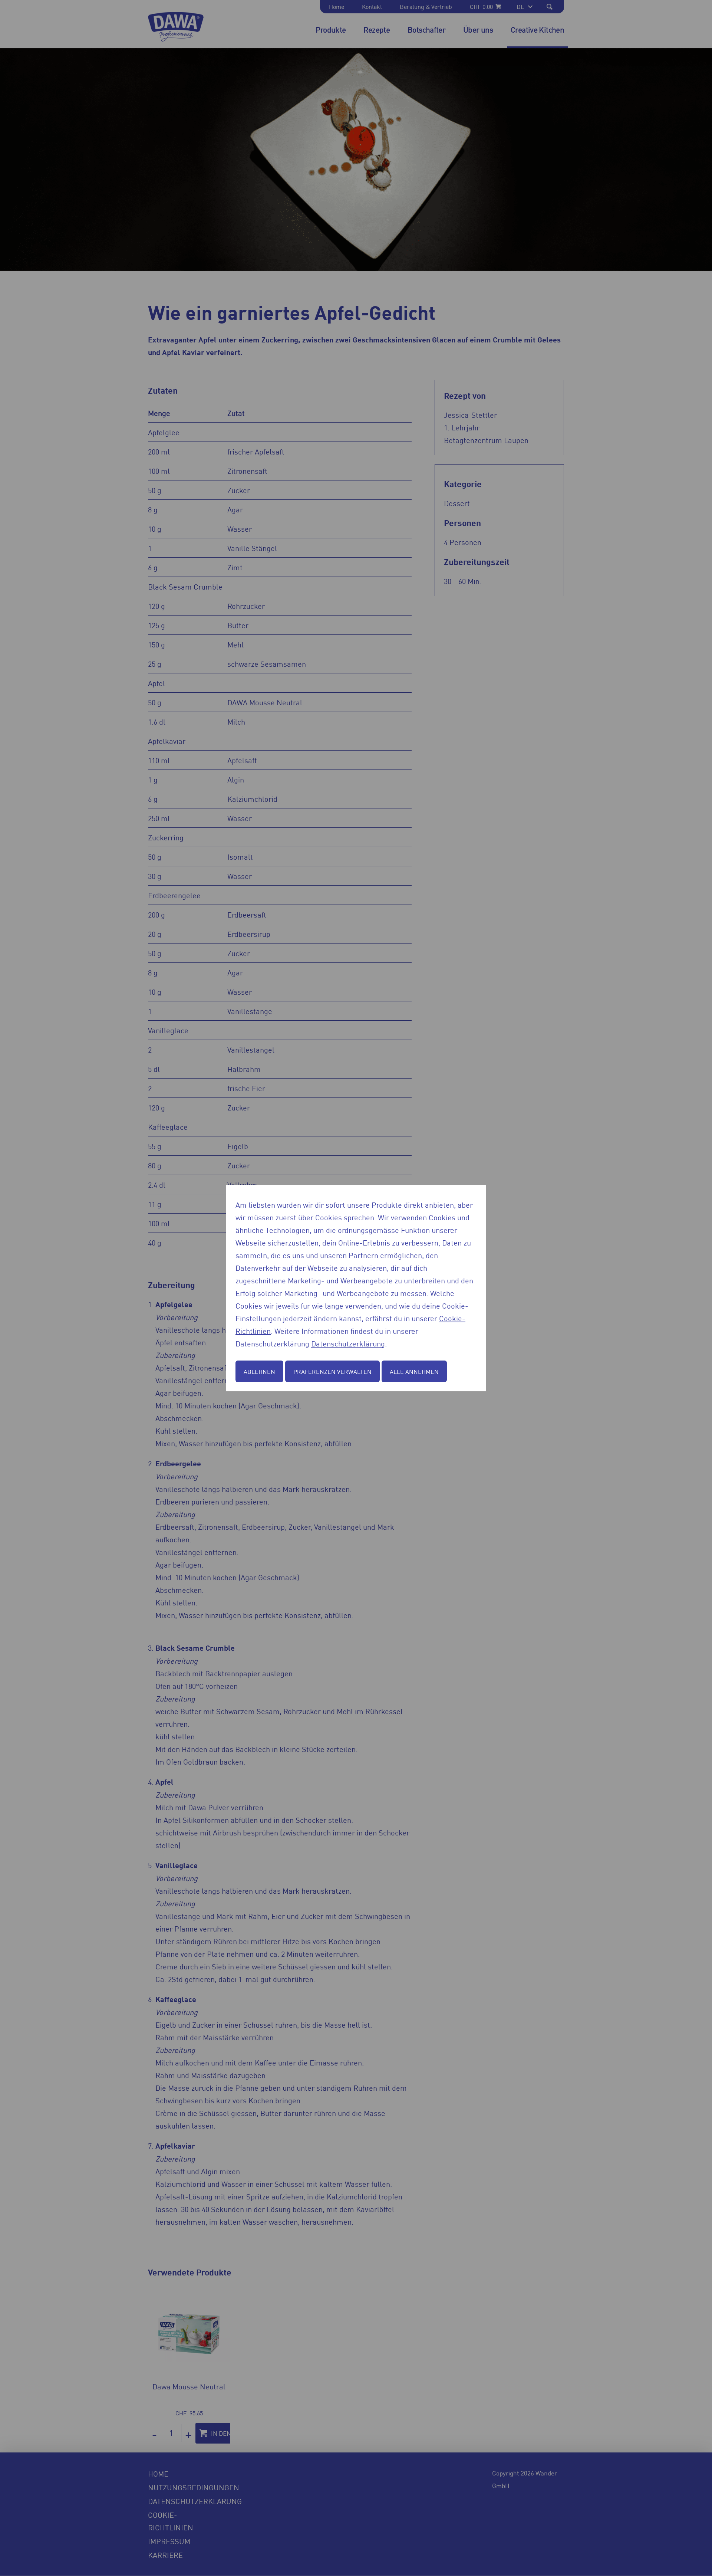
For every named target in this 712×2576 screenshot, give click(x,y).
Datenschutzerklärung (348, 1343)
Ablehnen (259, 1371)
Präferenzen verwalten (332, 1371)
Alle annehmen (414, 1371)
